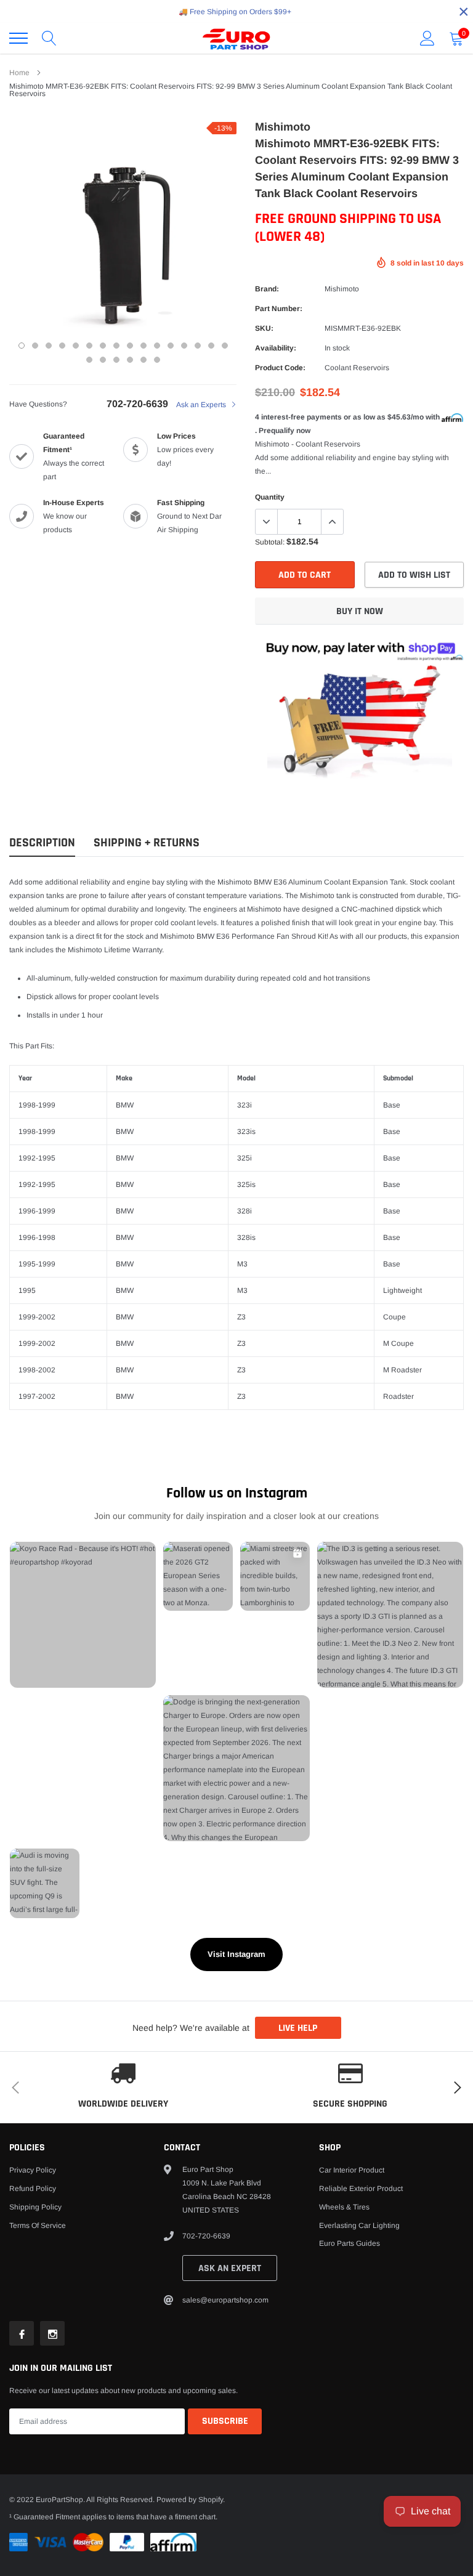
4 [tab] (62, 346)
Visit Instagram (236, 1954)
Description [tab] (42, 843)
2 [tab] (35, 346)
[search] (49, 38)
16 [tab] (225, 346)
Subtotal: (270, 542)
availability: (276, 348)
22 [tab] (157, 360)
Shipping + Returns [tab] (147, 843)
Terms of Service (38, 2226)
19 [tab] (116, 360)
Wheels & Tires (344, 2207)
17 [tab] (89, 360)
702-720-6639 (137, 404)
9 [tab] (130, 346)
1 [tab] (22, 346)
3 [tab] (49, 346)
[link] (22, 2333)
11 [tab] (157, 346)
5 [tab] (76, 346)
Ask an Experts (202, 405)
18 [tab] (103, 360)
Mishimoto (342, 289)
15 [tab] (211, 346)
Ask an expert (230, 2268)
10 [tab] (144, 346)
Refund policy (33, 2189)
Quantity (270, 497)
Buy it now (360, 611)
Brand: (267, 289)
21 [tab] (144, 360)
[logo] (236, 38)
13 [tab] (184, 346)
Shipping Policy (35, 2207)
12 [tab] (171, 346)
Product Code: (280, 368)
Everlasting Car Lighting (359, 2226)
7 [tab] (103, 346)
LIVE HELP (298, 2028)
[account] (427, 38)
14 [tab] (198, 346)
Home (19, 73)
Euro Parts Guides (350, 2243)
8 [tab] (116, 346)
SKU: (264, 328)
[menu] (18, 38)
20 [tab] (130, 360)
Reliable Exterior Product (361, 2189)
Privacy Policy (33, 2170)
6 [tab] (89, 346)
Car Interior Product (352, 2170)
